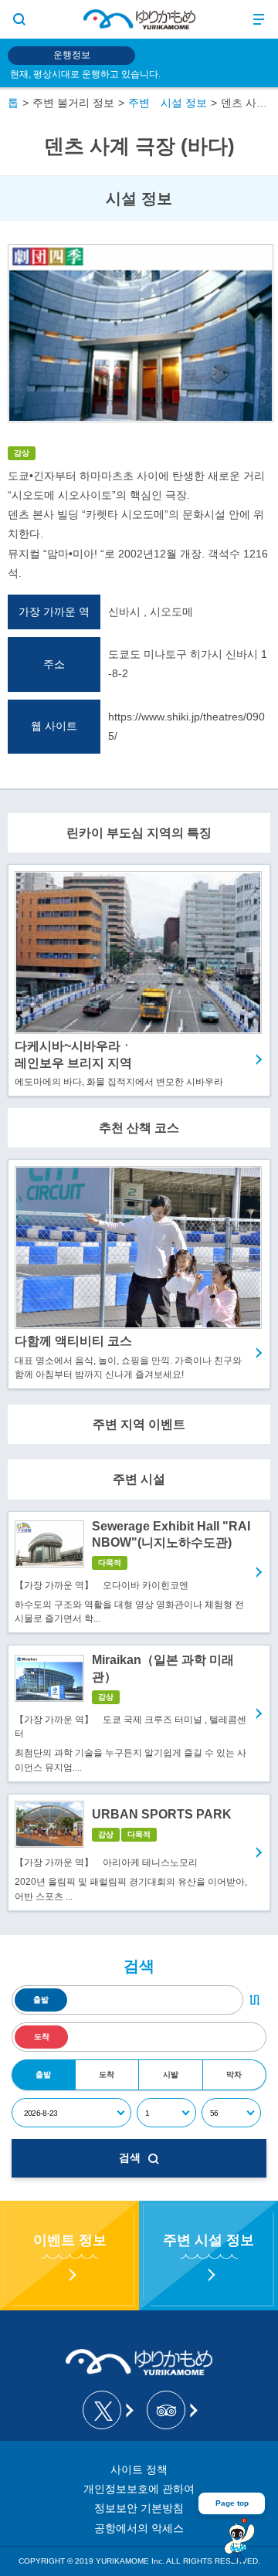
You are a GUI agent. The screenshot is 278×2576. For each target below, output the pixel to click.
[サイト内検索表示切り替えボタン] (19, 19)
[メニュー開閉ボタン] (259, 19)
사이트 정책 (139, 2469)
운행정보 (72, 55)
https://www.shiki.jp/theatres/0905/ (186, 726)
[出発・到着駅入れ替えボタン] (255, 2000)
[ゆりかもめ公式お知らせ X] (107, 2410)
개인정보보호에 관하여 (139, 2489)
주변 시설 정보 (168, 103)
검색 (130, 2157)
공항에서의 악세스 (139, 2528)
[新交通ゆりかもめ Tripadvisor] (171, 2410)
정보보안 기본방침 (139, 2508)
